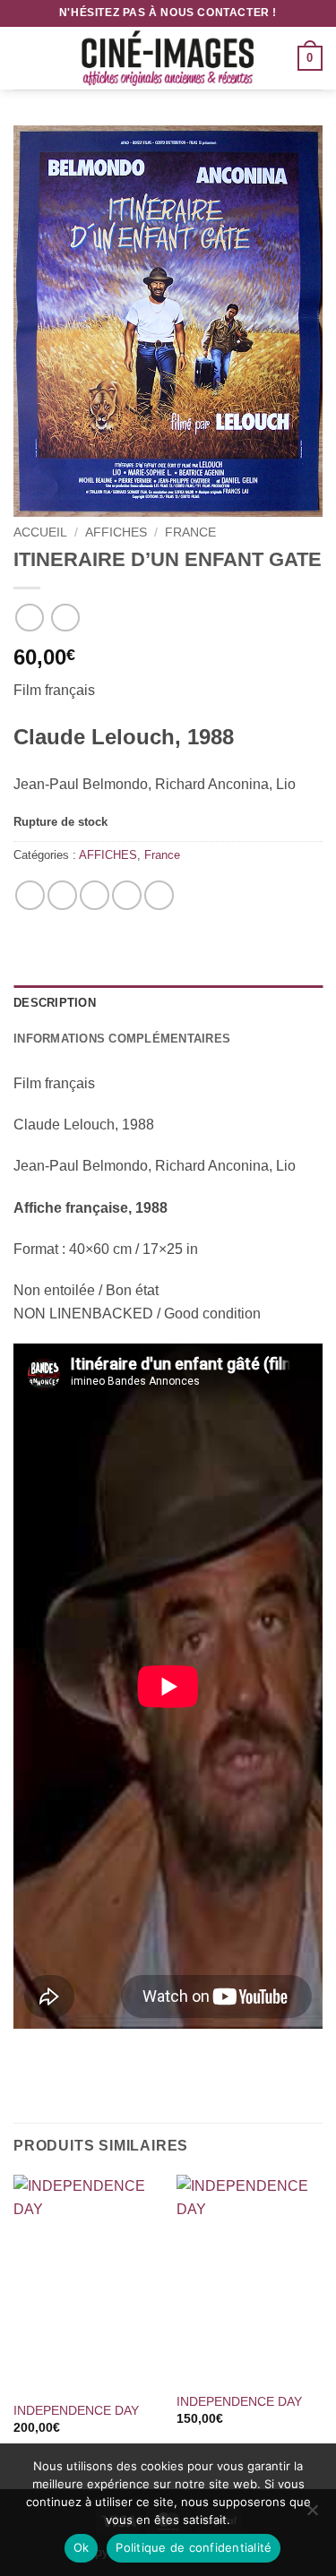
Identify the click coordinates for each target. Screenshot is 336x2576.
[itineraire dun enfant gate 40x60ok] (168, 321)
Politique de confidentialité (194, 2547)
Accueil (40, 532)
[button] (24, 58)
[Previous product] (65, 618)
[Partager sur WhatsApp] (30, 895)
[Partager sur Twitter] (95, 895)
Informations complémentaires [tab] (122, 1039)
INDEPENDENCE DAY (76, 2411)
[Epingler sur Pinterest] (127, 895)
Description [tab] (55, 1003)
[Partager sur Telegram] (159, 895)
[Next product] (29, 618)
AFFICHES (116, 532)
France (190, 532)
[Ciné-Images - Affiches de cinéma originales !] (168, 58)
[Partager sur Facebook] (62, 895)
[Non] (312, 2515)
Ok (82, 2547)
